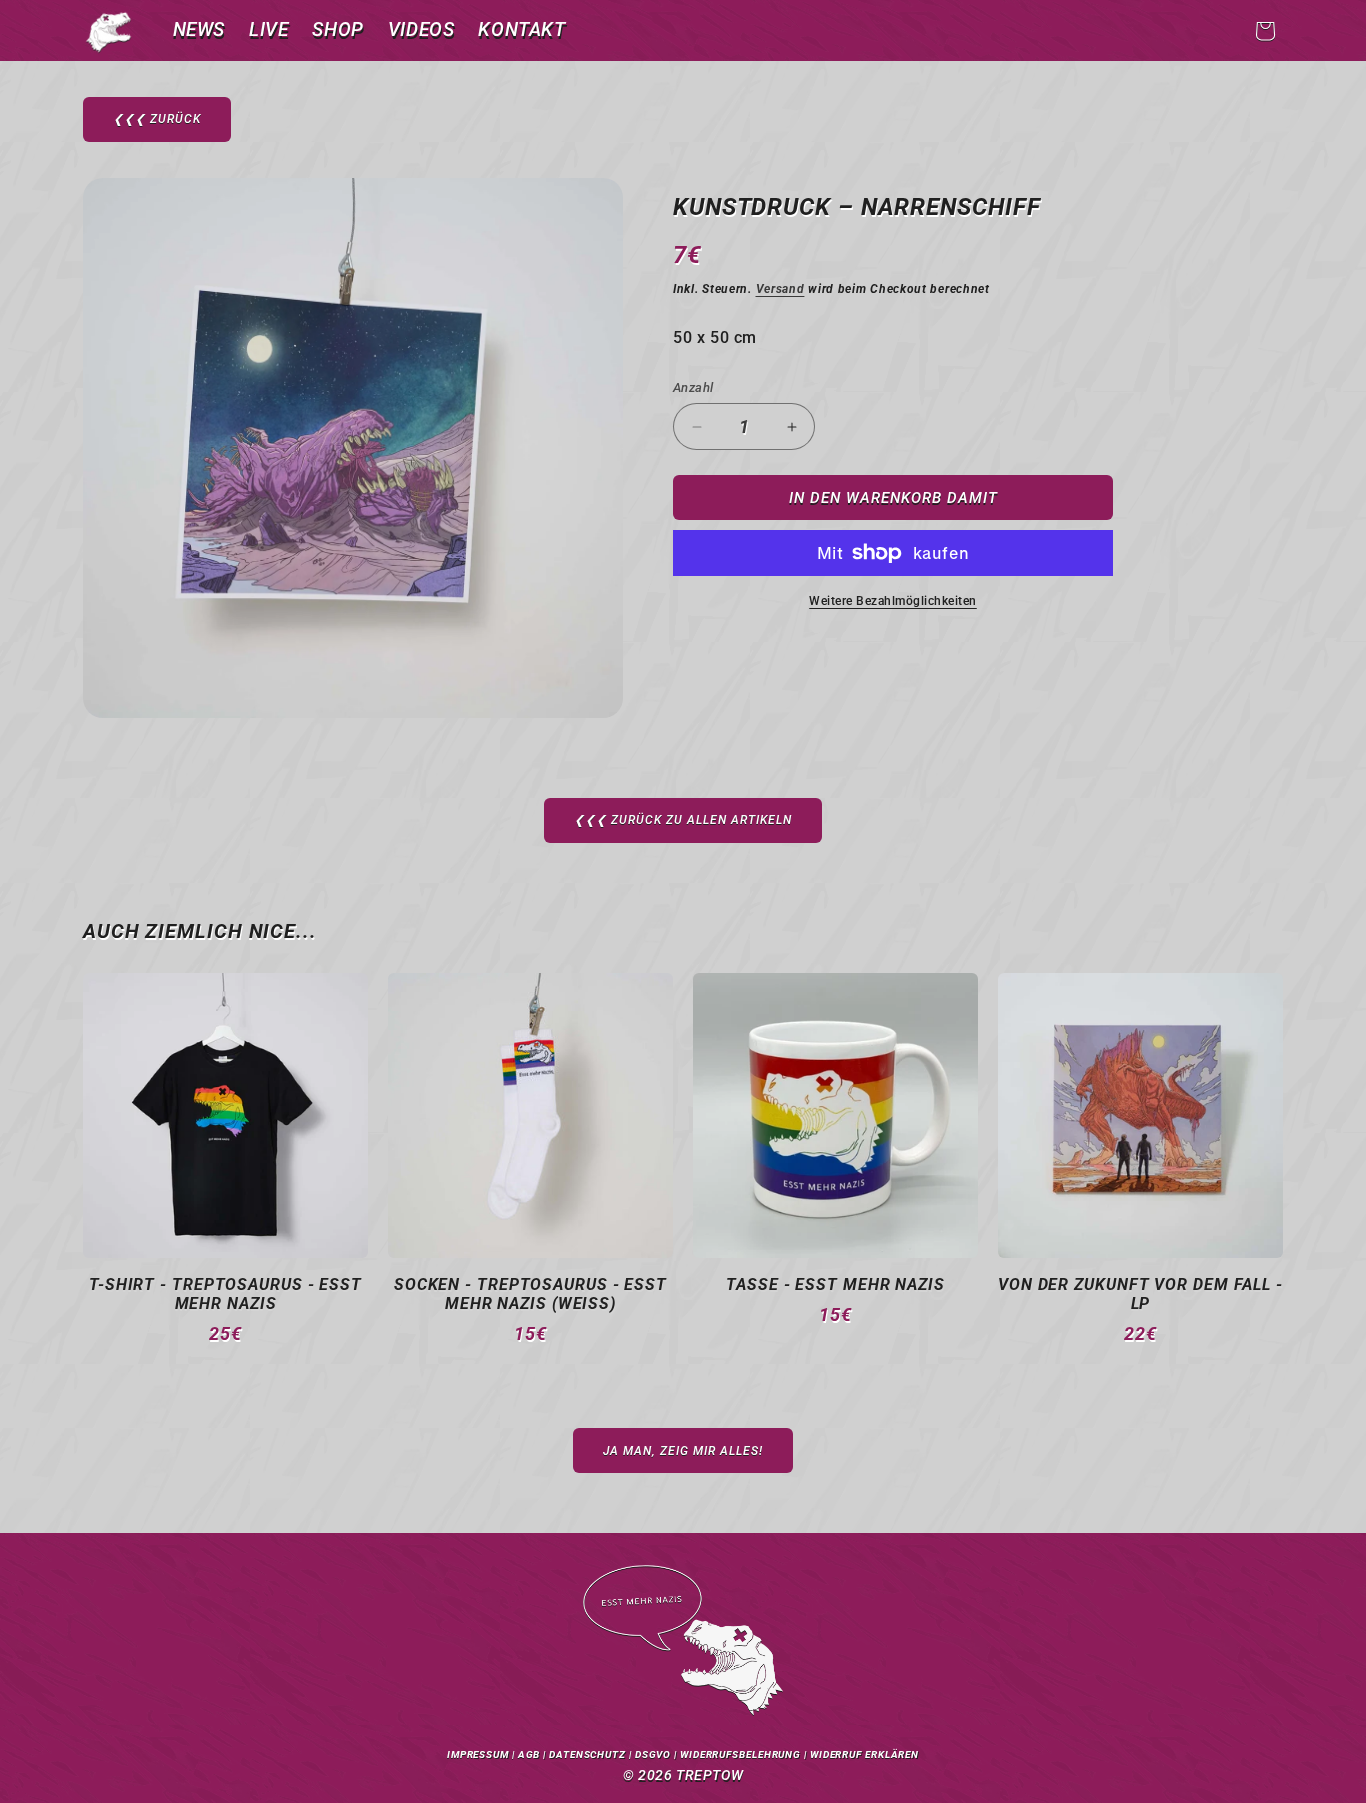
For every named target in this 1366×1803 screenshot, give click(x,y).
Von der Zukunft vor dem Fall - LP (1140, 1294)
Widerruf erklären (864, 1754)
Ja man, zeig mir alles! (683, 1451)
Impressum (478, 1754)
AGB (529, 1754)
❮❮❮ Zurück (157, 119)
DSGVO (653, 1754)
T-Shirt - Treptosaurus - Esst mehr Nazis (225, 1294)
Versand (780, 289)
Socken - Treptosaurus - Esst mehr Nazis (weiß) (530, 1294)
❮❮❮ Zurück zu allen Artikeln (683, 820)
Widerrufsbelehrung (740, 1754)
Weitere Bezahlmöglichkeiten (893, 601)
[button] (1265, 31)
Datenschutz (587, 1754)
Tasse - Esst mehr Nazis (835, 1284)
